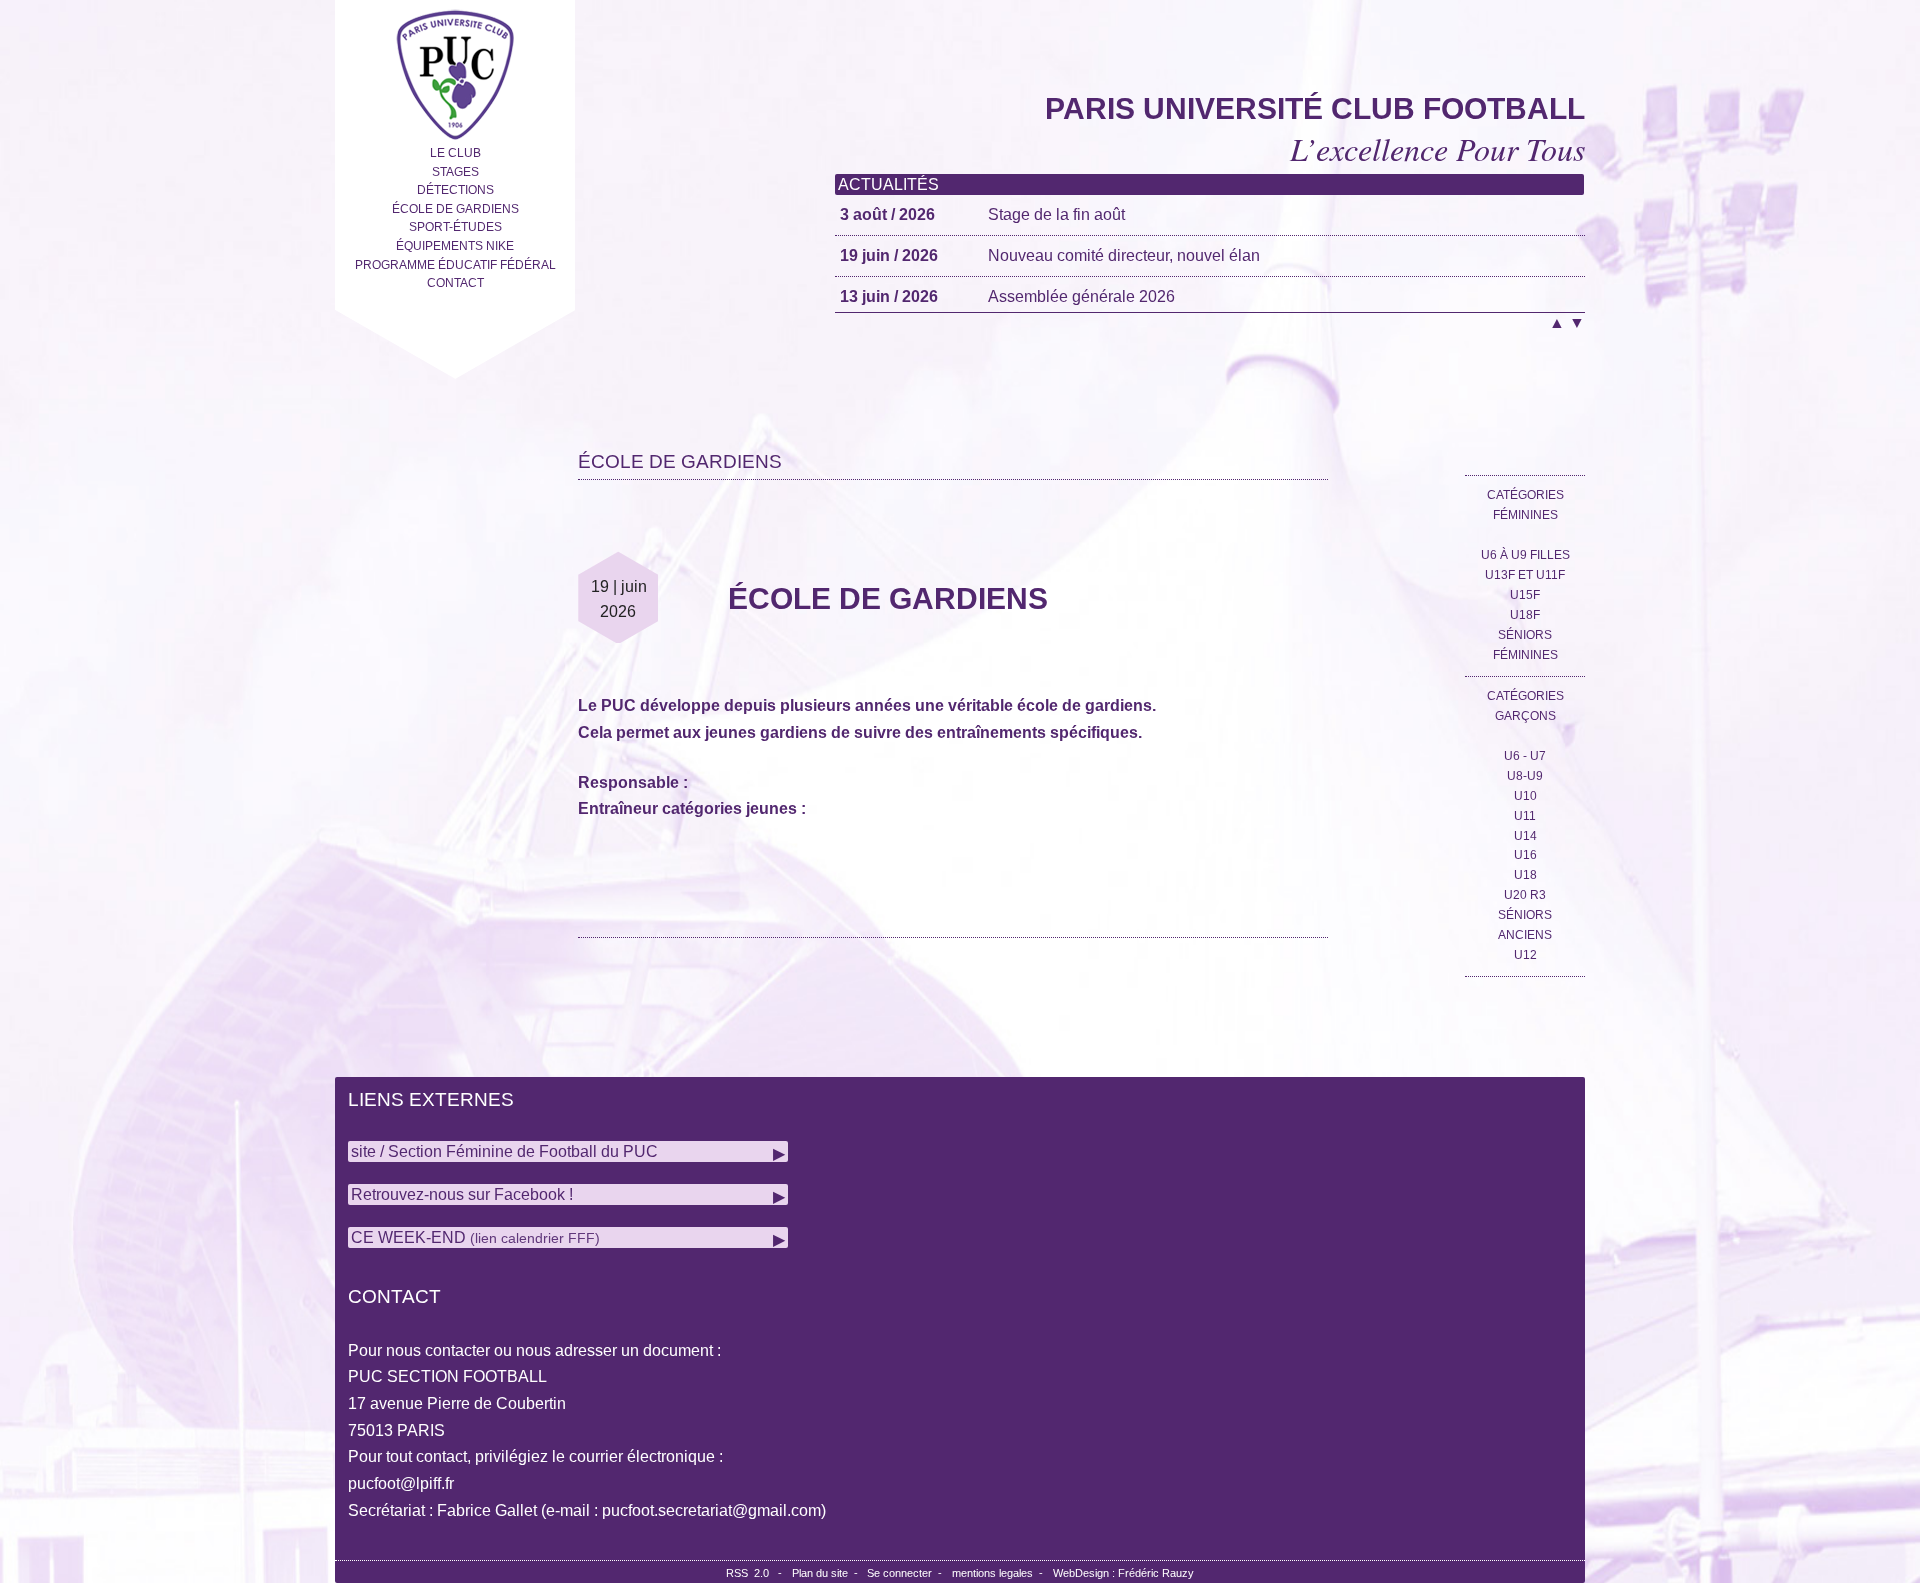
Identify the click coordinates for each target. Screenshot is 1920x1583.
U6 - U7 (1525, 756)
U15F (1525, 595)
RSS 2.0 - (757, 1573)
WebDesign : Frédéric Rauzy (1123, 1573)
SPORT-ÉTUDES (455, 227)
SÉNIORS (1525, 915)
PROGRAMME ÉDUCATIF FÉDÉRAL (455, 265)
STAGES (455, 172)
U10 (1525, 796)
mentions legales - (1000, 1573)
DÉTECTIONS (455, 190)
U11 (1525, 816)
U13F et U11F (1525, 575)
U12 (1525, 955)
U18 (1525, 875)
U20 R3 (1525, 895)
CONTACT (455, 283)
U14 (1525, 836)
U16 (1525, 855)
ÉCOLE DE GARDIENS (455, 209)
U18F (1525, 615)
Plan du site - (829, 1573)
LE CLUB (455, 153)
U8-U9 (1525, 776)
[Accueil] (455, 70)
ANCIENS (1525, 935)
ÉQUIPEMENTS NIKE (455, 246)
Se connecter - (907, 1573)
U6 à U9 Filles (1525, 555)
